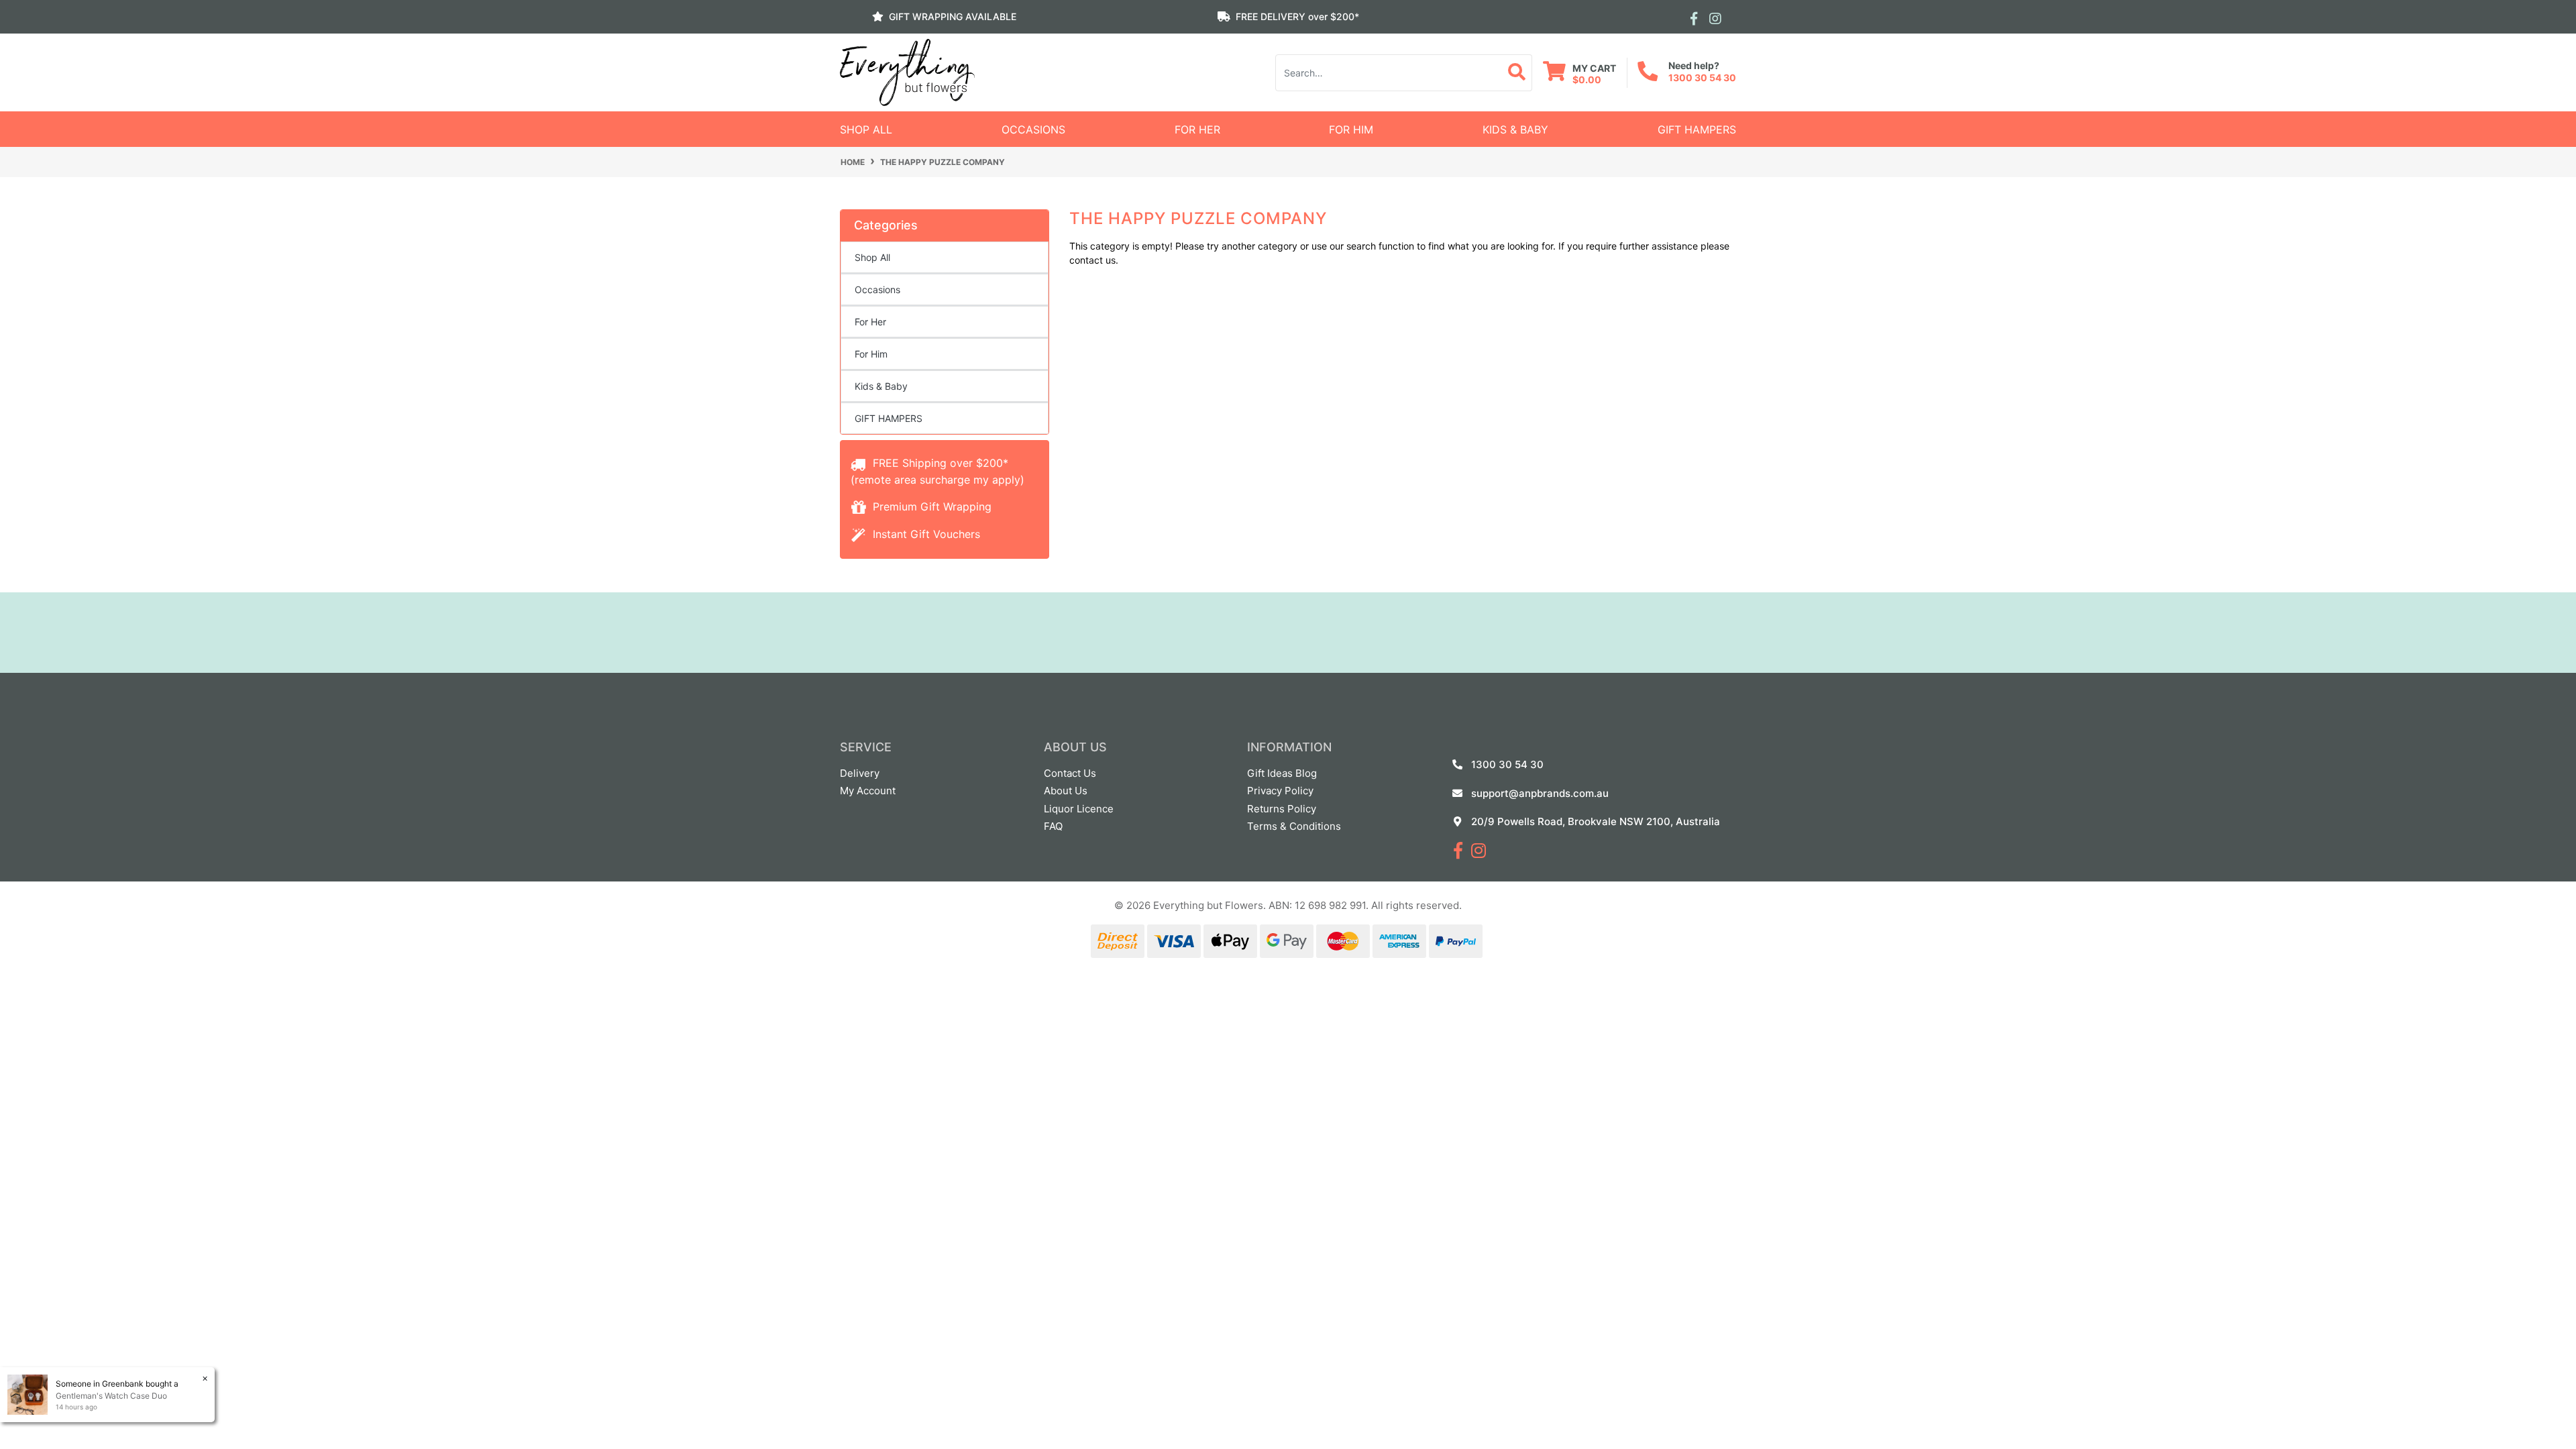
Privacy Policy (1280, 791)
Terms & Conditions (1294, 826)
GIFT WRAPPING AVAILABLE (953, 16)
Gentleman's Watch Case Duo (111, 1396)
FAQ (1053, 826)
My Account (868, 791)
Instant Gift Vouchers (925, 534)
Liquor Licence (1079, 809)
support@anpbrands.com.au (1540, 793)
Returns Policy (1282, 809)
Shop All (866, 129)
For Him (1351, 129)
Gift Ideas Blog (1282, 773)
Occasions (1033, 129)
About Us (1066, 791)
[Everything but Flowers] (907, 71)
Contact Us (1070, 773)
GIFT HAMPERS (1697, 129)
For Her (1197, 129)
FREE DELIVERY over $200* (1297, 16)
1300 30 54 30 (1702, 77)
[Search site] (1517, 73)
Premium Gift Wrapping (930, 506)
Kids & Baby (1515, 129)
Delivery (860, 773)
